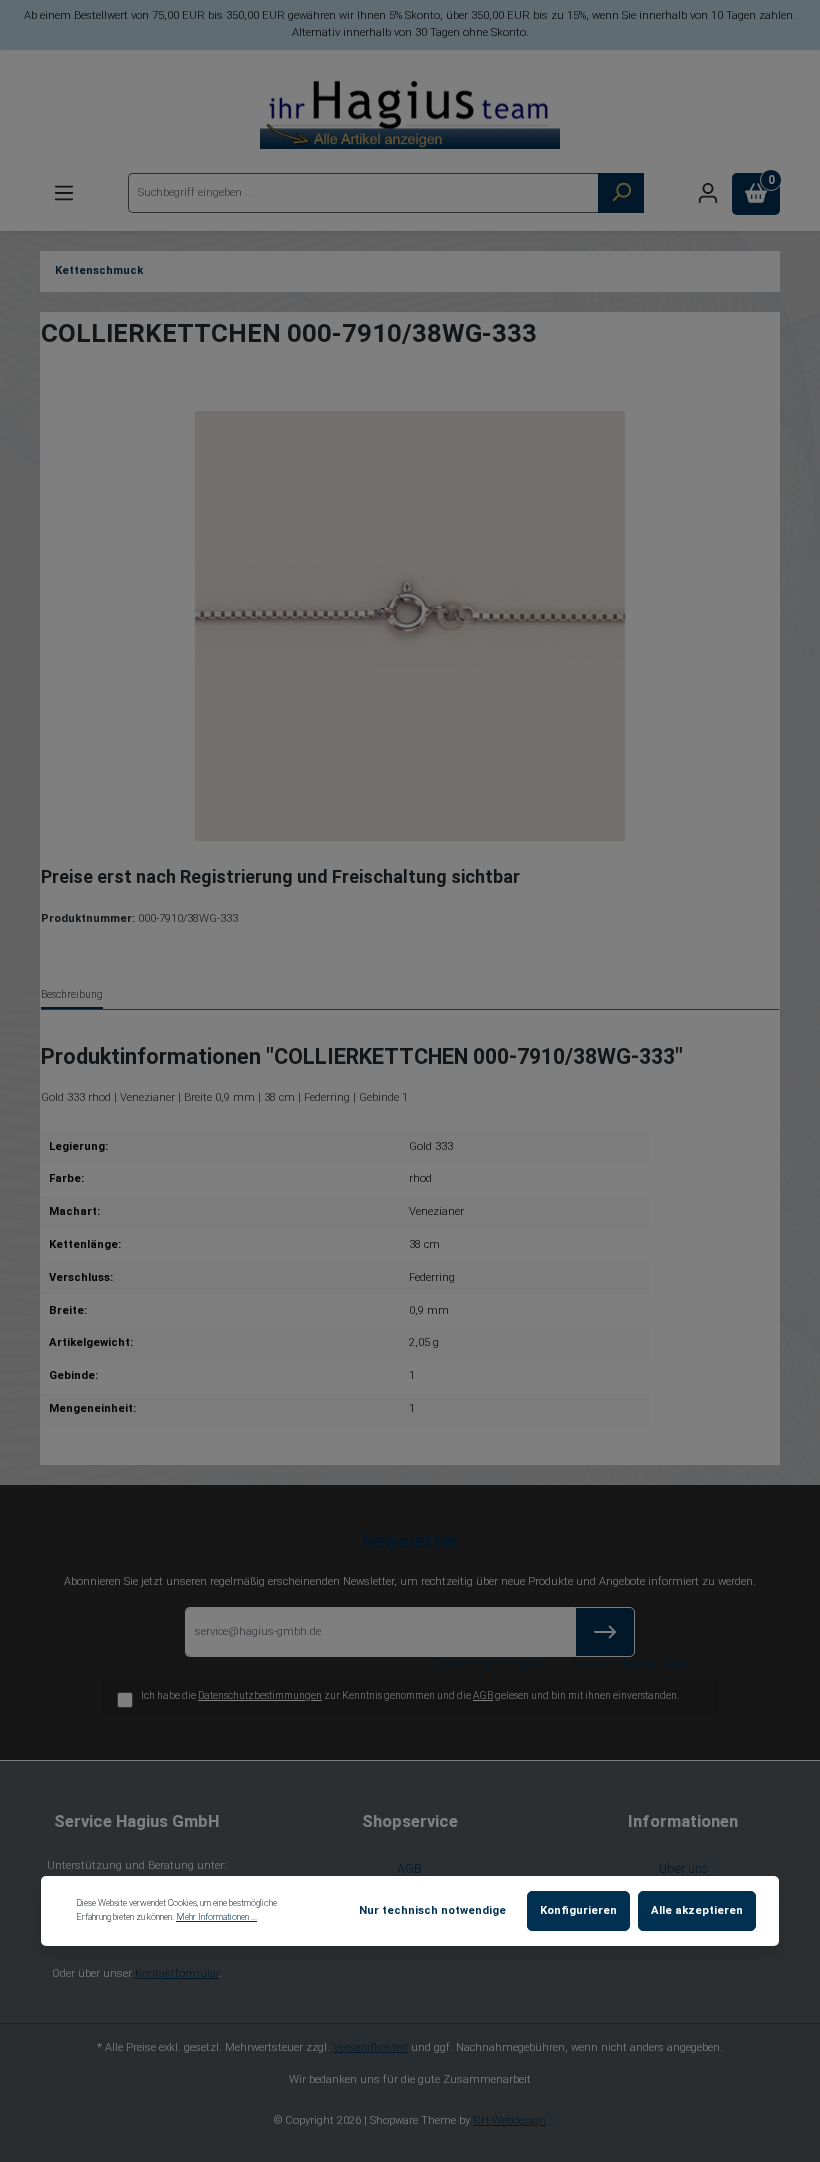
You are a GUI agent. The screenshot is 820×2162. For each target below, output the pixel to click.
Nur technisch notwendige (432, 1910)
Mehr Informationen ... (216, 1917)
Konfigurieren (578, 1910)
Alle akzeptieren (697, 1910)
